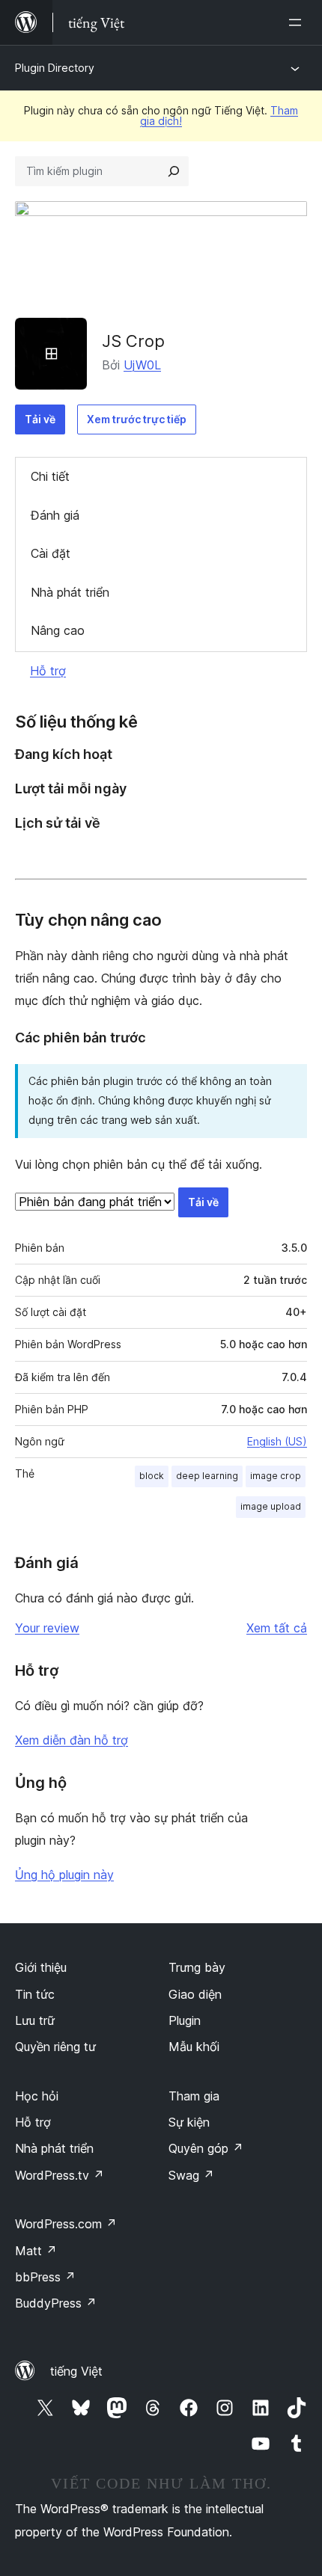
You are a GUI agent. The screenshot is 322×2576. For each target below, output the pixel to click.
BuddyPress (56, 2303)
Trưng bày (197, 1967)
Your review (47, 1628)
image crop (276, 1476)
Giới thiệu (41, 1967)
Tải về (40, 419)
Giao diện (195, 1994)
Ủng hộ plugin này (64, 1875)
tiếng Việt (76, 2371)
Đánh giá (55, 515)
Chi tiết (50, 476)
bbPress (45, 2277)
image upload (271, 1506)
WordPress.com (66, 2224)
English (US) (277, 1441)
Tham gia (194, 2096)
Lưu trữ (35, 2020)
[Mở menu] (298, 22)
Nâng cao (58, 630)
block (152, 1476)
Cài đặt (51, 553)
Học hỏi (37, 2096)
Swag (191, 2175)
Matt (36, 2251)
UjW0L (142, 365)
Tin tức (35, 1994)
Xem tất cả (277, 1628)
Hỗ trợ (48, 671)
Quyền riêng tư (55, 2047)
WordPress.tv (60, 2175)
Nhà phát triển (70, 592)
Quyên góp (206, 2148)
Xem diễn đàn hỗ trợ (72, 1740)
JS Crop (133, 341)
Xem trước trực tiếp (137, 419)
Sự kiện (189, 2122)
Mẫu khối (194, 2047)
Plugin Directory (55, 68)
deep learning (207, 1476)
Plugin (185, 2020)
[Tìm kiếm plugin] (174, 171)
